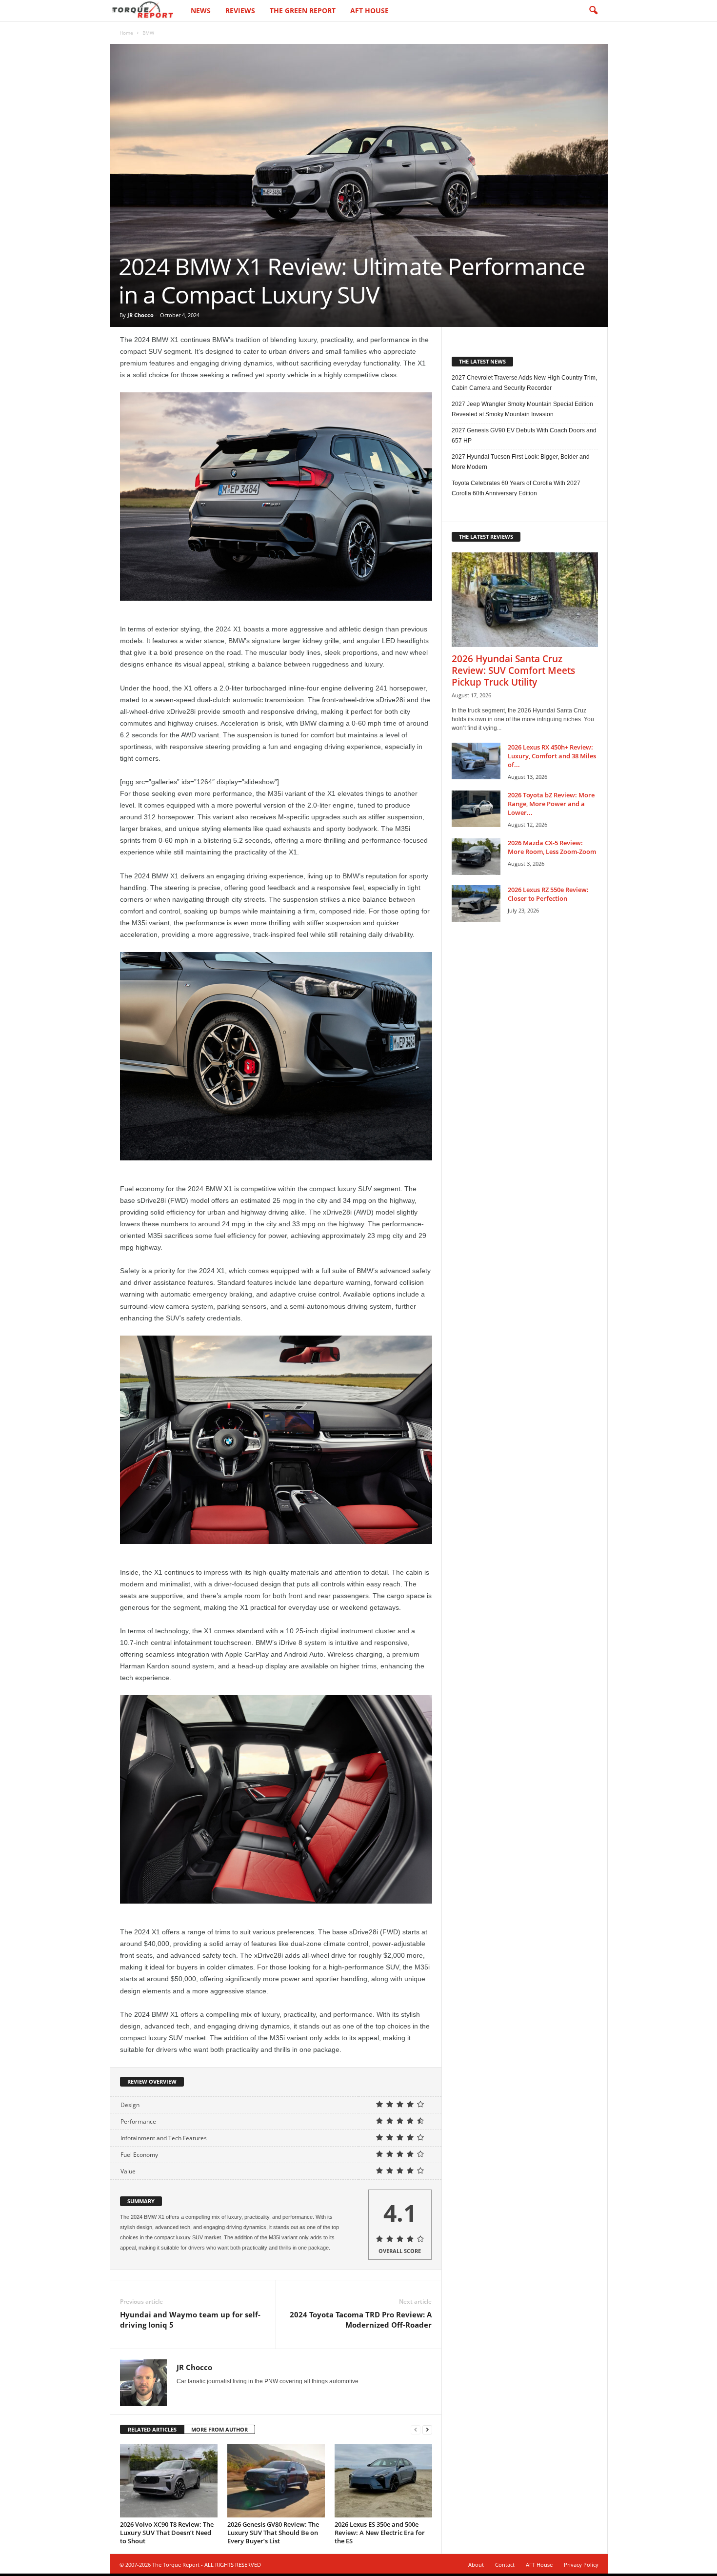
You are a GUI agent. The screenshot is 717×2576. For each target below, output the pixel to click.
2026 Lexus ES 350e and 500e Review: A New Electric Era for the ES (380, 2533)
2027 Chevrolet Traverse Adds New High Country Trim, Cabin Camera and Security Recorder (524, 383)
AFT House (369, 10)
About (476, 2565)
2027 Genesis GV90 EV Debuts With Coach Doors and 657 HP (524, 436)
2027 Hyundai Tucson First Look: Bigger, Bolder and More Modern (521, 462)
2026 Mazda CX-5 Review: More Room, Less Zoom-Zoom (552, 847)
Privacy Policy (581, 2565)
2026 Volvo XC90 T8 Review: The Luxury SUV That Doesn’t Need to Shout (167, 2533)
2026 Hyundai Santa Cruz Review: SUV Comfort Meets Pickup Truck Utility (513, 670)
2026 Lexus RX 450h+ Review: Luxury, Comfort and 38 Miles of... (552, 756)
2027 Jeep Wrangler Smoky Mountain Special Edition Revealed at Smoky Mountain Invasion (522, 409)
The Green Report (303, 10)
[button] (593, 11)
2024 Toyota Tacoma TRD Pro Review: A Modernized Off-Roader (361, 2320)
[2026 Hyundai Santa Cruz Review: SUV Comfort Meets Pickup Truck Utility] (525, 600)
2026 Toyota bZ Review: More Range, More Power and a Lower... (551, 804)
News (201, 10)
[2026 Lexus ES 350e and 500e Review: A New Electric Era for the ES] (383, 2481)
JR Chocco (140, 315)
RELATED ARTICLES (152, 2429)
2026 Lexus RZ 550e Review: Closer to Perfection (548, 894)
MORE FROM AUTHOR (219, 2429)
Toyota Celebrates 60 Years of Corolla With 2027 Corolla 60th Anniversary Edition (516, 488)
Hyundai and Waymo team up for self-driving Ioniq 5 (190, 2320)
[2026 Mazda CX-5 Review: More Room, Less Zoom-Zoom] (476, 857)
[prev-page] (416, 2430)
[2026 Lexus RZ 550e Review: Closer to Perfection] (476, 903)
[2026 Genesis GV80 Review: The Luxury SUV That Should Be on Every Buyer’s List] (276, 2481)
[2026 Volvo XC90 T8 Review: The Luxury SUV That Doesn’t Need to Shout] (169, 2481)
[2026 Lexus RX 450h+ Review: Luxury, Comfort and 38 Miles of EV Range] (476, 761)
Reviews (240, 10)
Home (126, 33)
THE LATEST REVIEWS (486, 537)
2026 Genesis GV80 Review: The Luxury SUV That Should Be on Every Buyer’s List (273, 2533)
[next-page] (427, 2430)
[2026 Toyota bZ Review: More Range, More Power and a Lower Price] (476, 809)
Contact (505, 2565)
